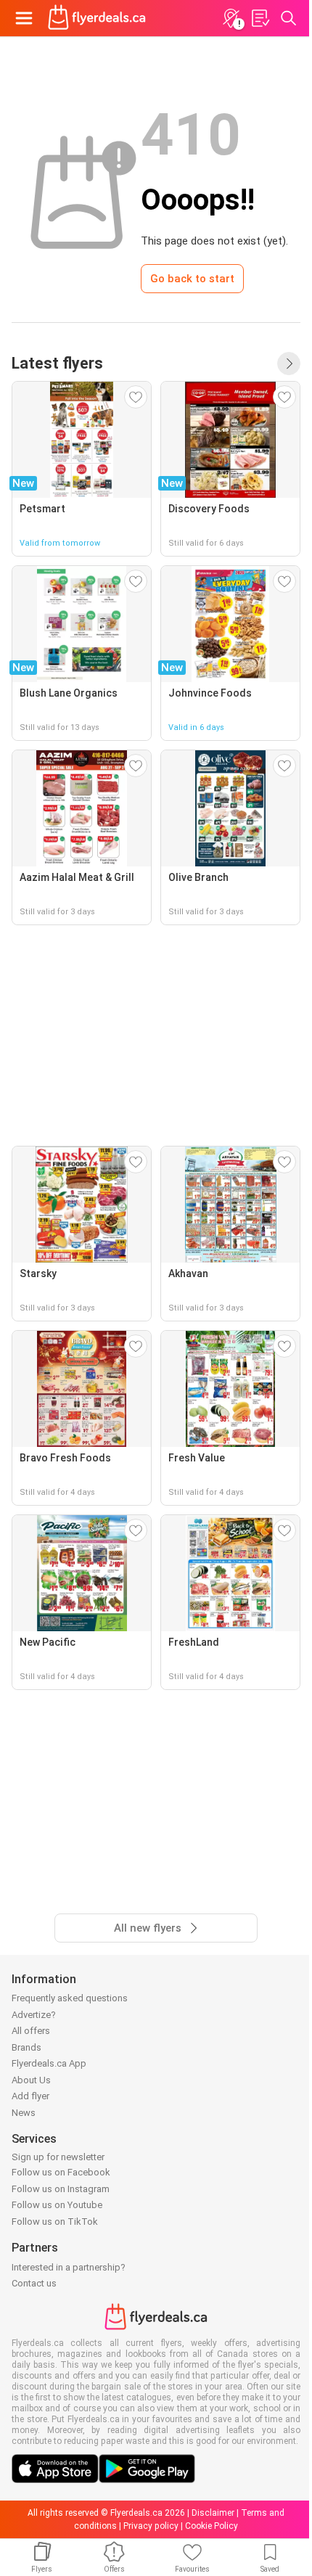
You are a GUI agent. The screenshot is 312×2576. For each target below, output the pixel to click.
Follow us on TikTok (55, 2222)
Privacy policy (151, 2526)
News (24, 2113)
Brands (26, 2047)
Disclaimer (213, 2513)
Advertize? (34, 2015)
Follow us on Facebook (61, 2172)
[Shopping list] (260, 18)
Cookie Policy (212, 2526)
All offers (31, 2031)
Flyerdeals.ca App (49, 2063)
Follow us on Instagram (61, 2189)
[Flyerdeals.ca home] (97, 18)
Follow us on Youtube (57, 2205)
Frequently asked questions (70, 1998)
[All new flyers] (289, 364)
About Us (31, 2080)
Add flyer (30, 2096)
